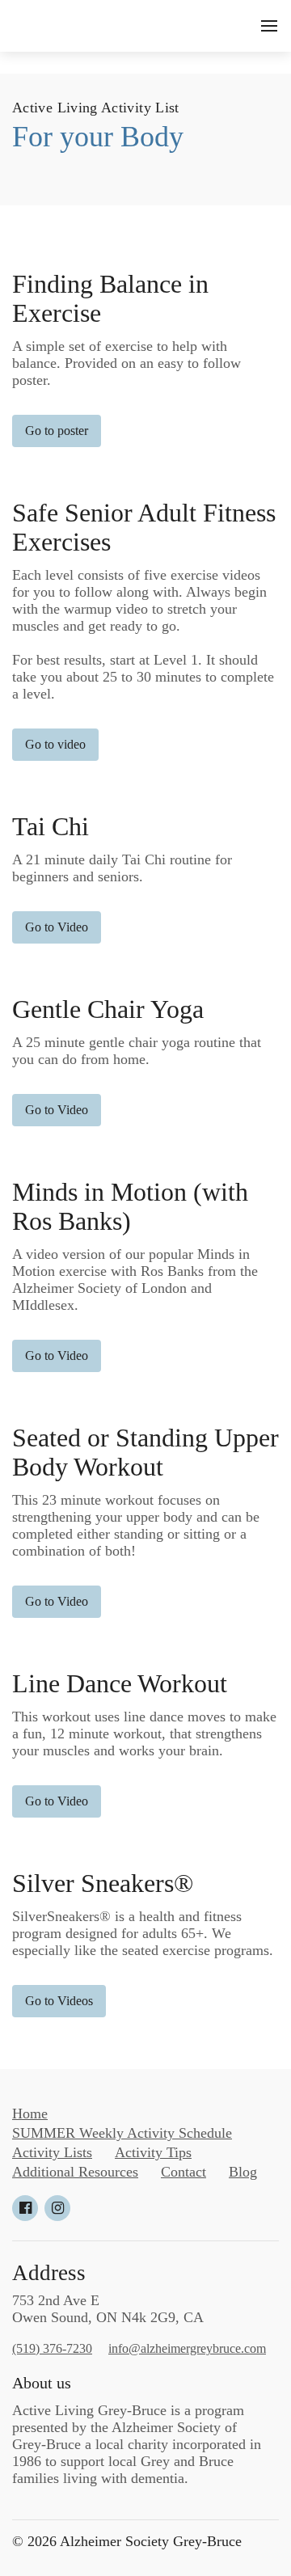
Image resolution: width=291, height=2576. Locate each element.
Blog (243, 2172)
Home (30, 2114)
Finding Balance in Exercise (110, 299)
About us (42, 2383)
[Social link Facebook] (25, 2208)
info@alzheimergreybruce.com (187, 2348)
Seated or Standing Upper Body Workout (145, 1453)
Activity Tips (153, 2152)
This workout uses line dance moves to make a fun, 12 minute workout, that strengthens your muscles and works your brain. (144, 1734)
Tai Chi (51, 827)
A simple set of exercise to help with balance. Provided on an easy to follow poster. (127, 363)
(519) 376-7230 (52, 2348)
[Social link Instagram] (57, 2208)
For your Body (98, 137)
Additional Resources (75, 2172)
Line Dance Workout (120, 1684)
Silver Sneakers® (103, 1883)
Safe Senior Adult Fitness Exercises (144, 528)
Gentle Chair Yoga (108, 1009)
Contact (183, 2172)
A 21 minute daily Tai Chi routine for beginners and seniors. (122, 868)
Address (49, 2273)
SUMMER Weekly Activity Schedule (122, 2133)
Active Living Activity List (96, 108)
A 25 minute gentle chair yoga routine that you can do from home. (137, 1051)
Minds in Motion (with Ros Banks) (130, 1207)
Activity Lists (52, 2152)
